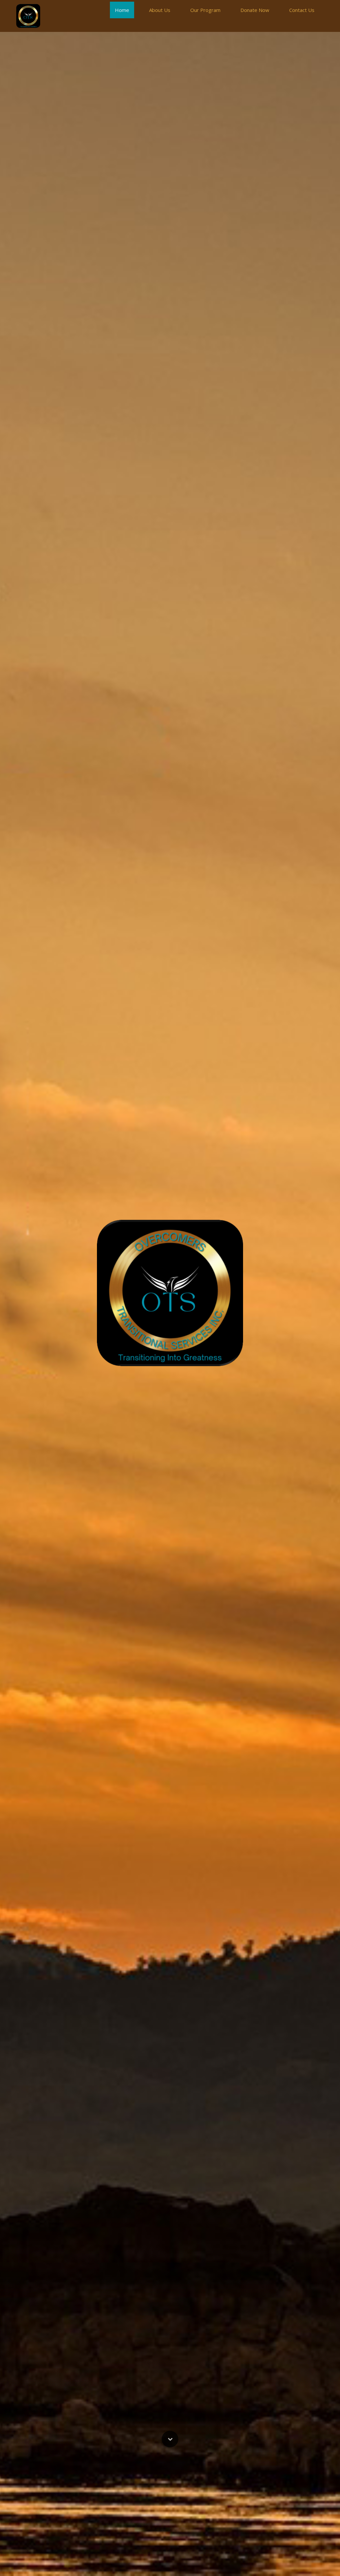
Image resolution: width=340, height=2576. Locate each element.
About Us (160, 10)
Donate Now (255, 10)
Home (122, 10)
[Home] (28, 16)
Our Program (205, 10)
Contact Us (302, 10)
